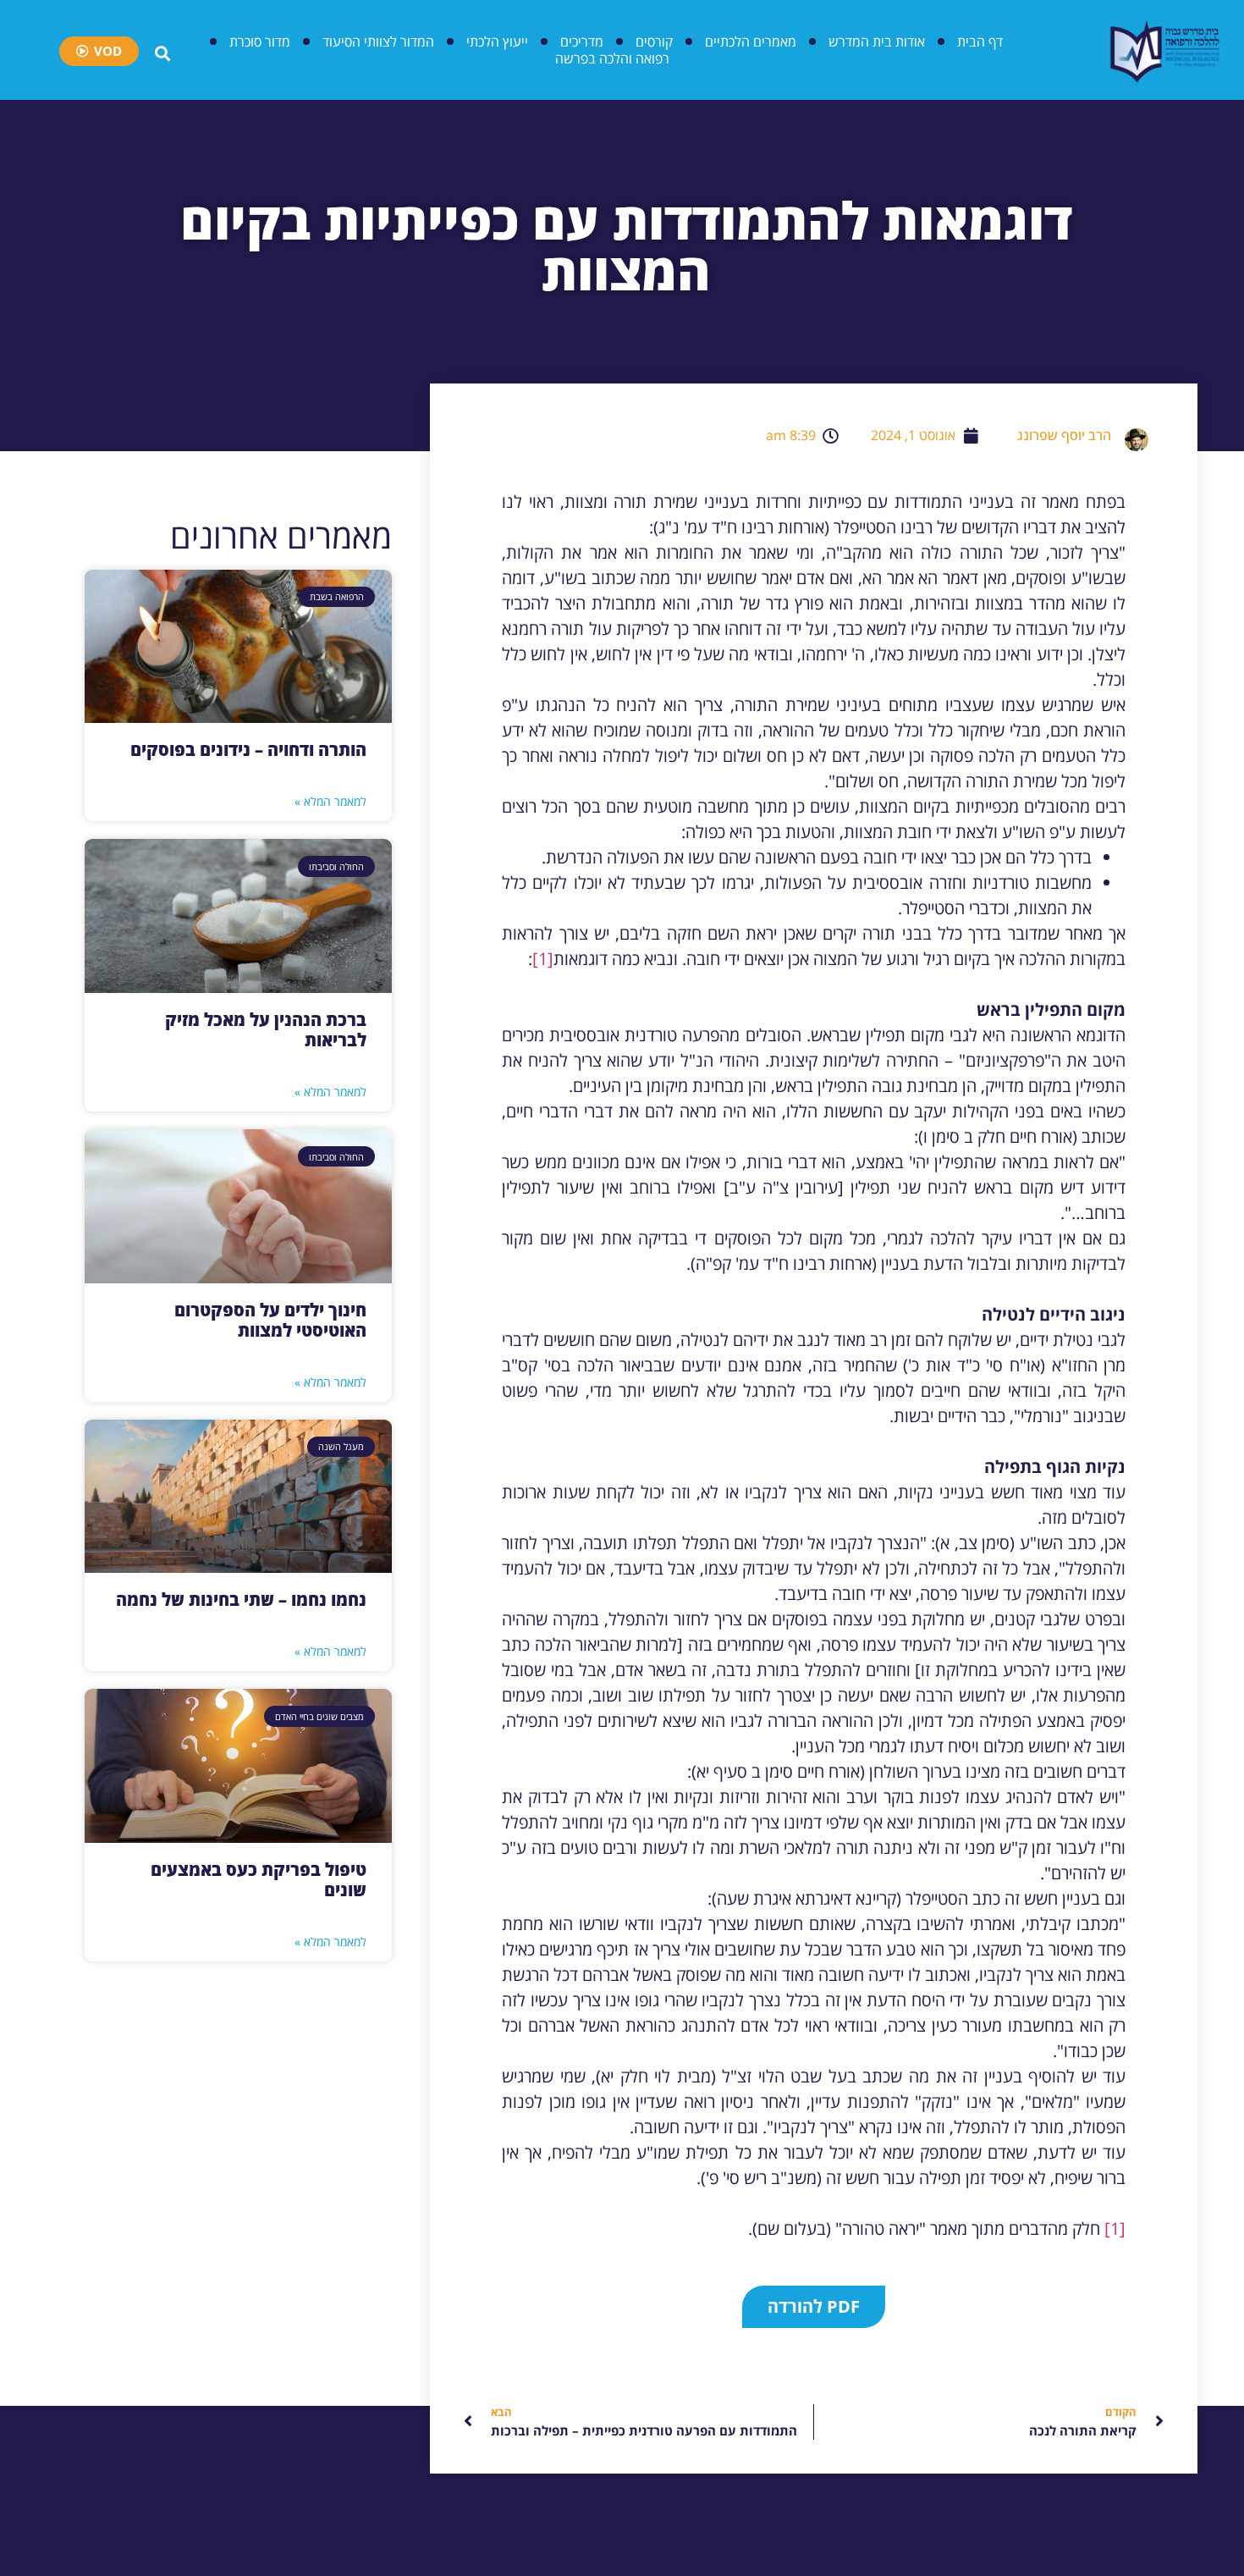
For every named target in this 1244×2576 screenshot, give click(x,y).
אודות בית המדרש (877, 41)
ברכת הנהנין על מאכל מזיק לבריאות (266, 1030)
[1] (543, 959)
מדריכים (582, 41)
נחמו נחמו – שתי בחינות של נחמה (241, 1600)
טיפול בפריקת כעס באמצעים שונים (259, 1880)
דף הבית (980, 41)
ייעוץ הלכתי (497, 41)
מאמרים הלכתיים (751, 41)
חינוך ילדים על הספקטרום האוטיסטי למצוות (270, 1320)
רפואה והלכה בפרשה (612, 58)
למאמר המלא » (330, 801)
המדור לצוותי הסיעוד (378, 41)
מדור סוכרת (260, 41)
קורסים (654, 41)
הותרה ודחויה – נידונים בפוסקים (248, 750)
